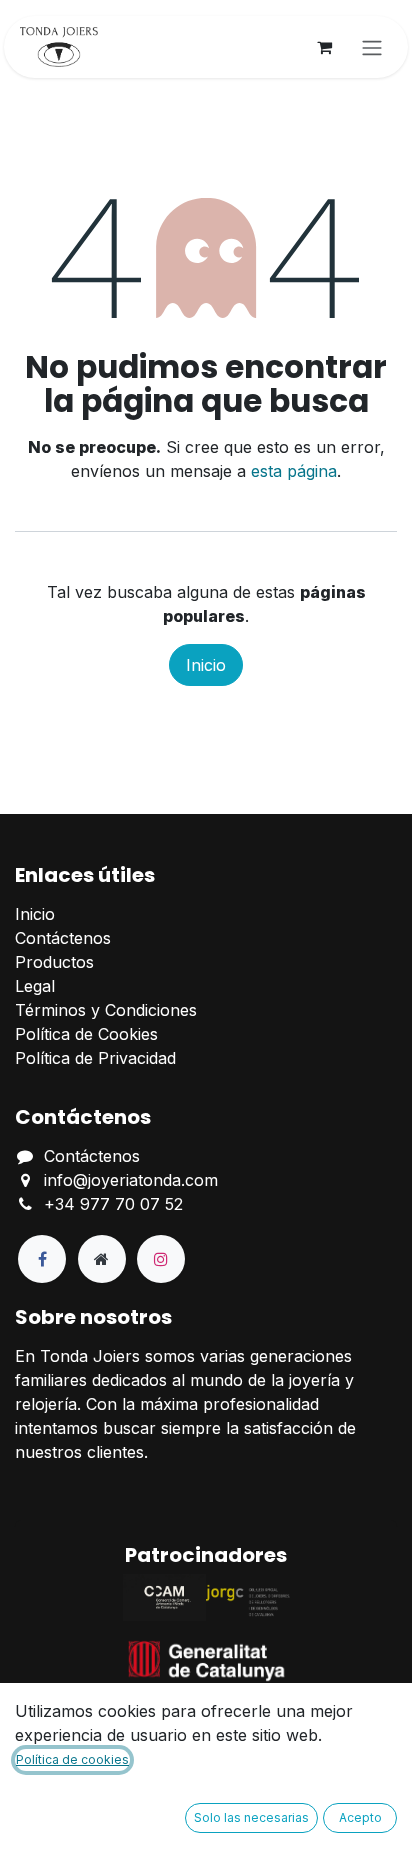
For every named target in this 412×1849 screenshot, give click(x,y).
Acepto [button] (360, 1817)
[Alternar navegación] (372, 47)
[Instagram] (161, 1259)
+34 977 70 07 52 (113, 1204)
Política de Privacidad (95, 1058)
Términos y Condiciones (106, 1010)
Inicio (206, 665)
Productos (54, 962)
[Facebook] (42, 1259)
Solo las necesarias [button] (251, 1817)
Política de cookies (72, 1759)
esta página (294, 471)
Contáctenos (63, 938)
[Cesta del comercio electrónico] (324, 47)
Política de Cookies (86, 1034)
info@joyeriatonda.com (131, 1180)
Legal (35, 986)
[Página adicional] (102, 1259)
